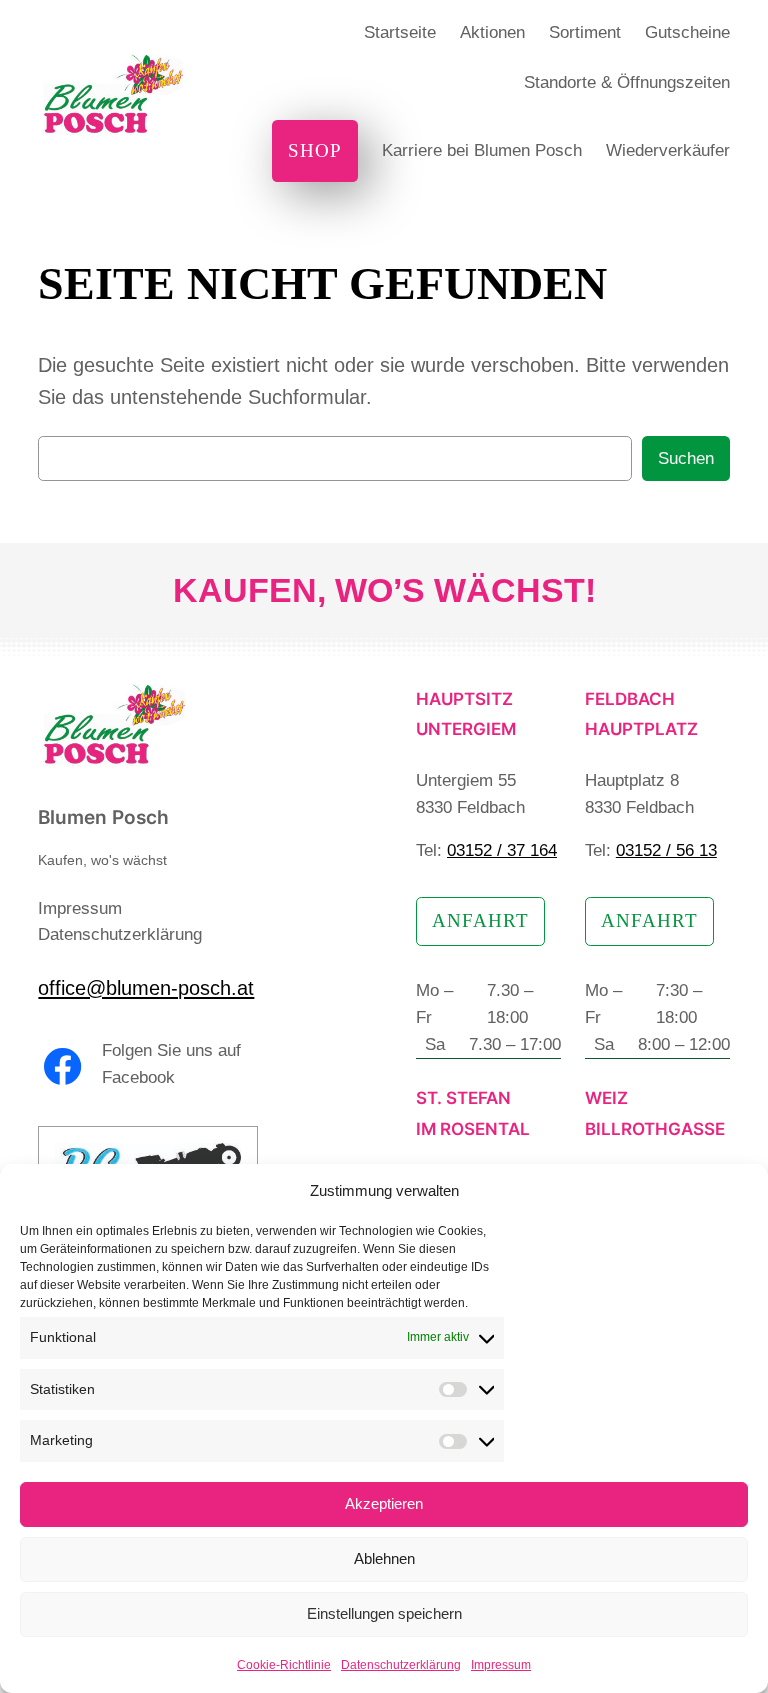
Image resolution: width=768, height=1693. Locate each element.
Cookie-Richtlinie (284, 1665)
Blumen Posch (103, 817)
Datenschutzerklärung (401, 1665)
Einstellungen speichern (384, 1613)
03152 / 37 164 (502, 850)
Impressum (501, 1665)
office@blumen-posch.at (146, 988)
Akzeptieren (384, 1503)
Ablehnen (384, 1558)
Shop (315, 150)
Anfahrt (480, 920)
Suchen (686, 458)
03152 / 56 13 (666, 850)
